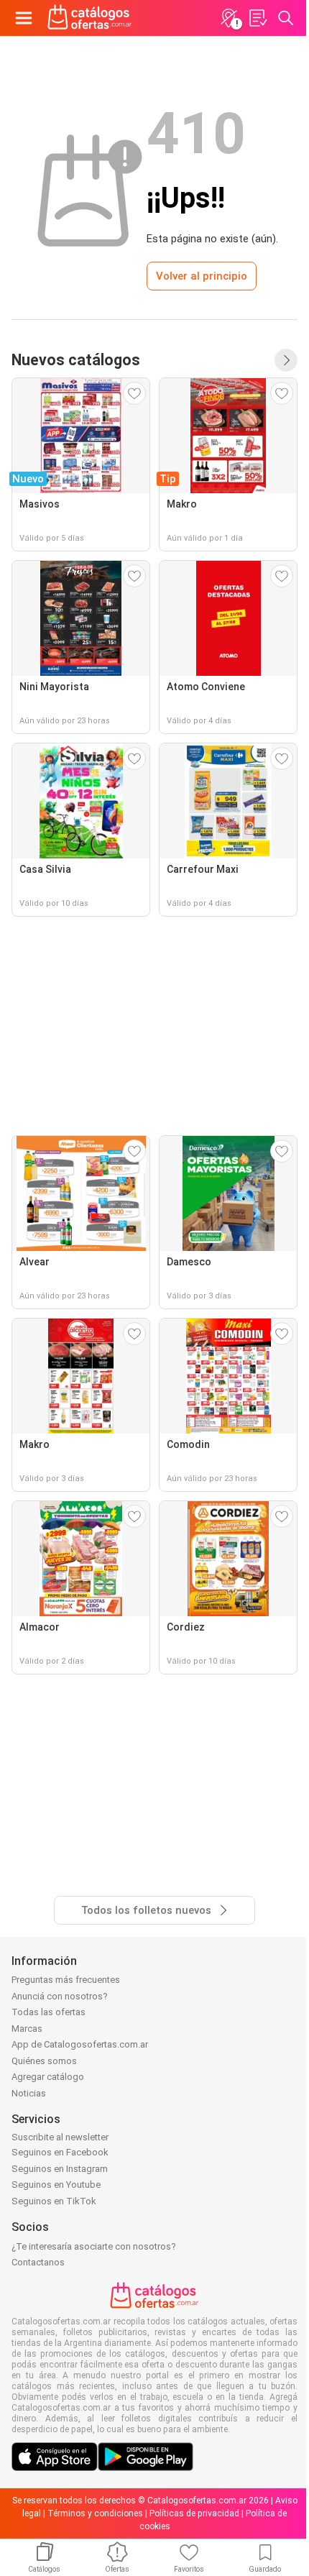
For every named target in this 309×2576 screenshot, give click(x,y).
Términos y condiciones (95, 2513)
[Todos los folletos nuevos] (286, 360)
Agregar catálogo (48, 2077)
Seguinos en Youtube (56, 2185)
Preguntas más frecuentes (66, 1980)
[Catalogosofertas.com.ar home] (90, 18)
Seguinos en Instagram (60, 2169)
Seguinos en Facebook (60, 2152)
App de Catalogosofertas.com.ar (80, 2044)
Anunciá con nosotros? (60, 1996)
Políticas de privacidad (194, 2513)
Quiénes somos (44, 2061)
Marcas (27, 2029)
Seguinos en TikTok (54, 2201)
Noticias (29, 2093)
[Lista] (257, 18)
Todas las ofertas (49, 2012)
